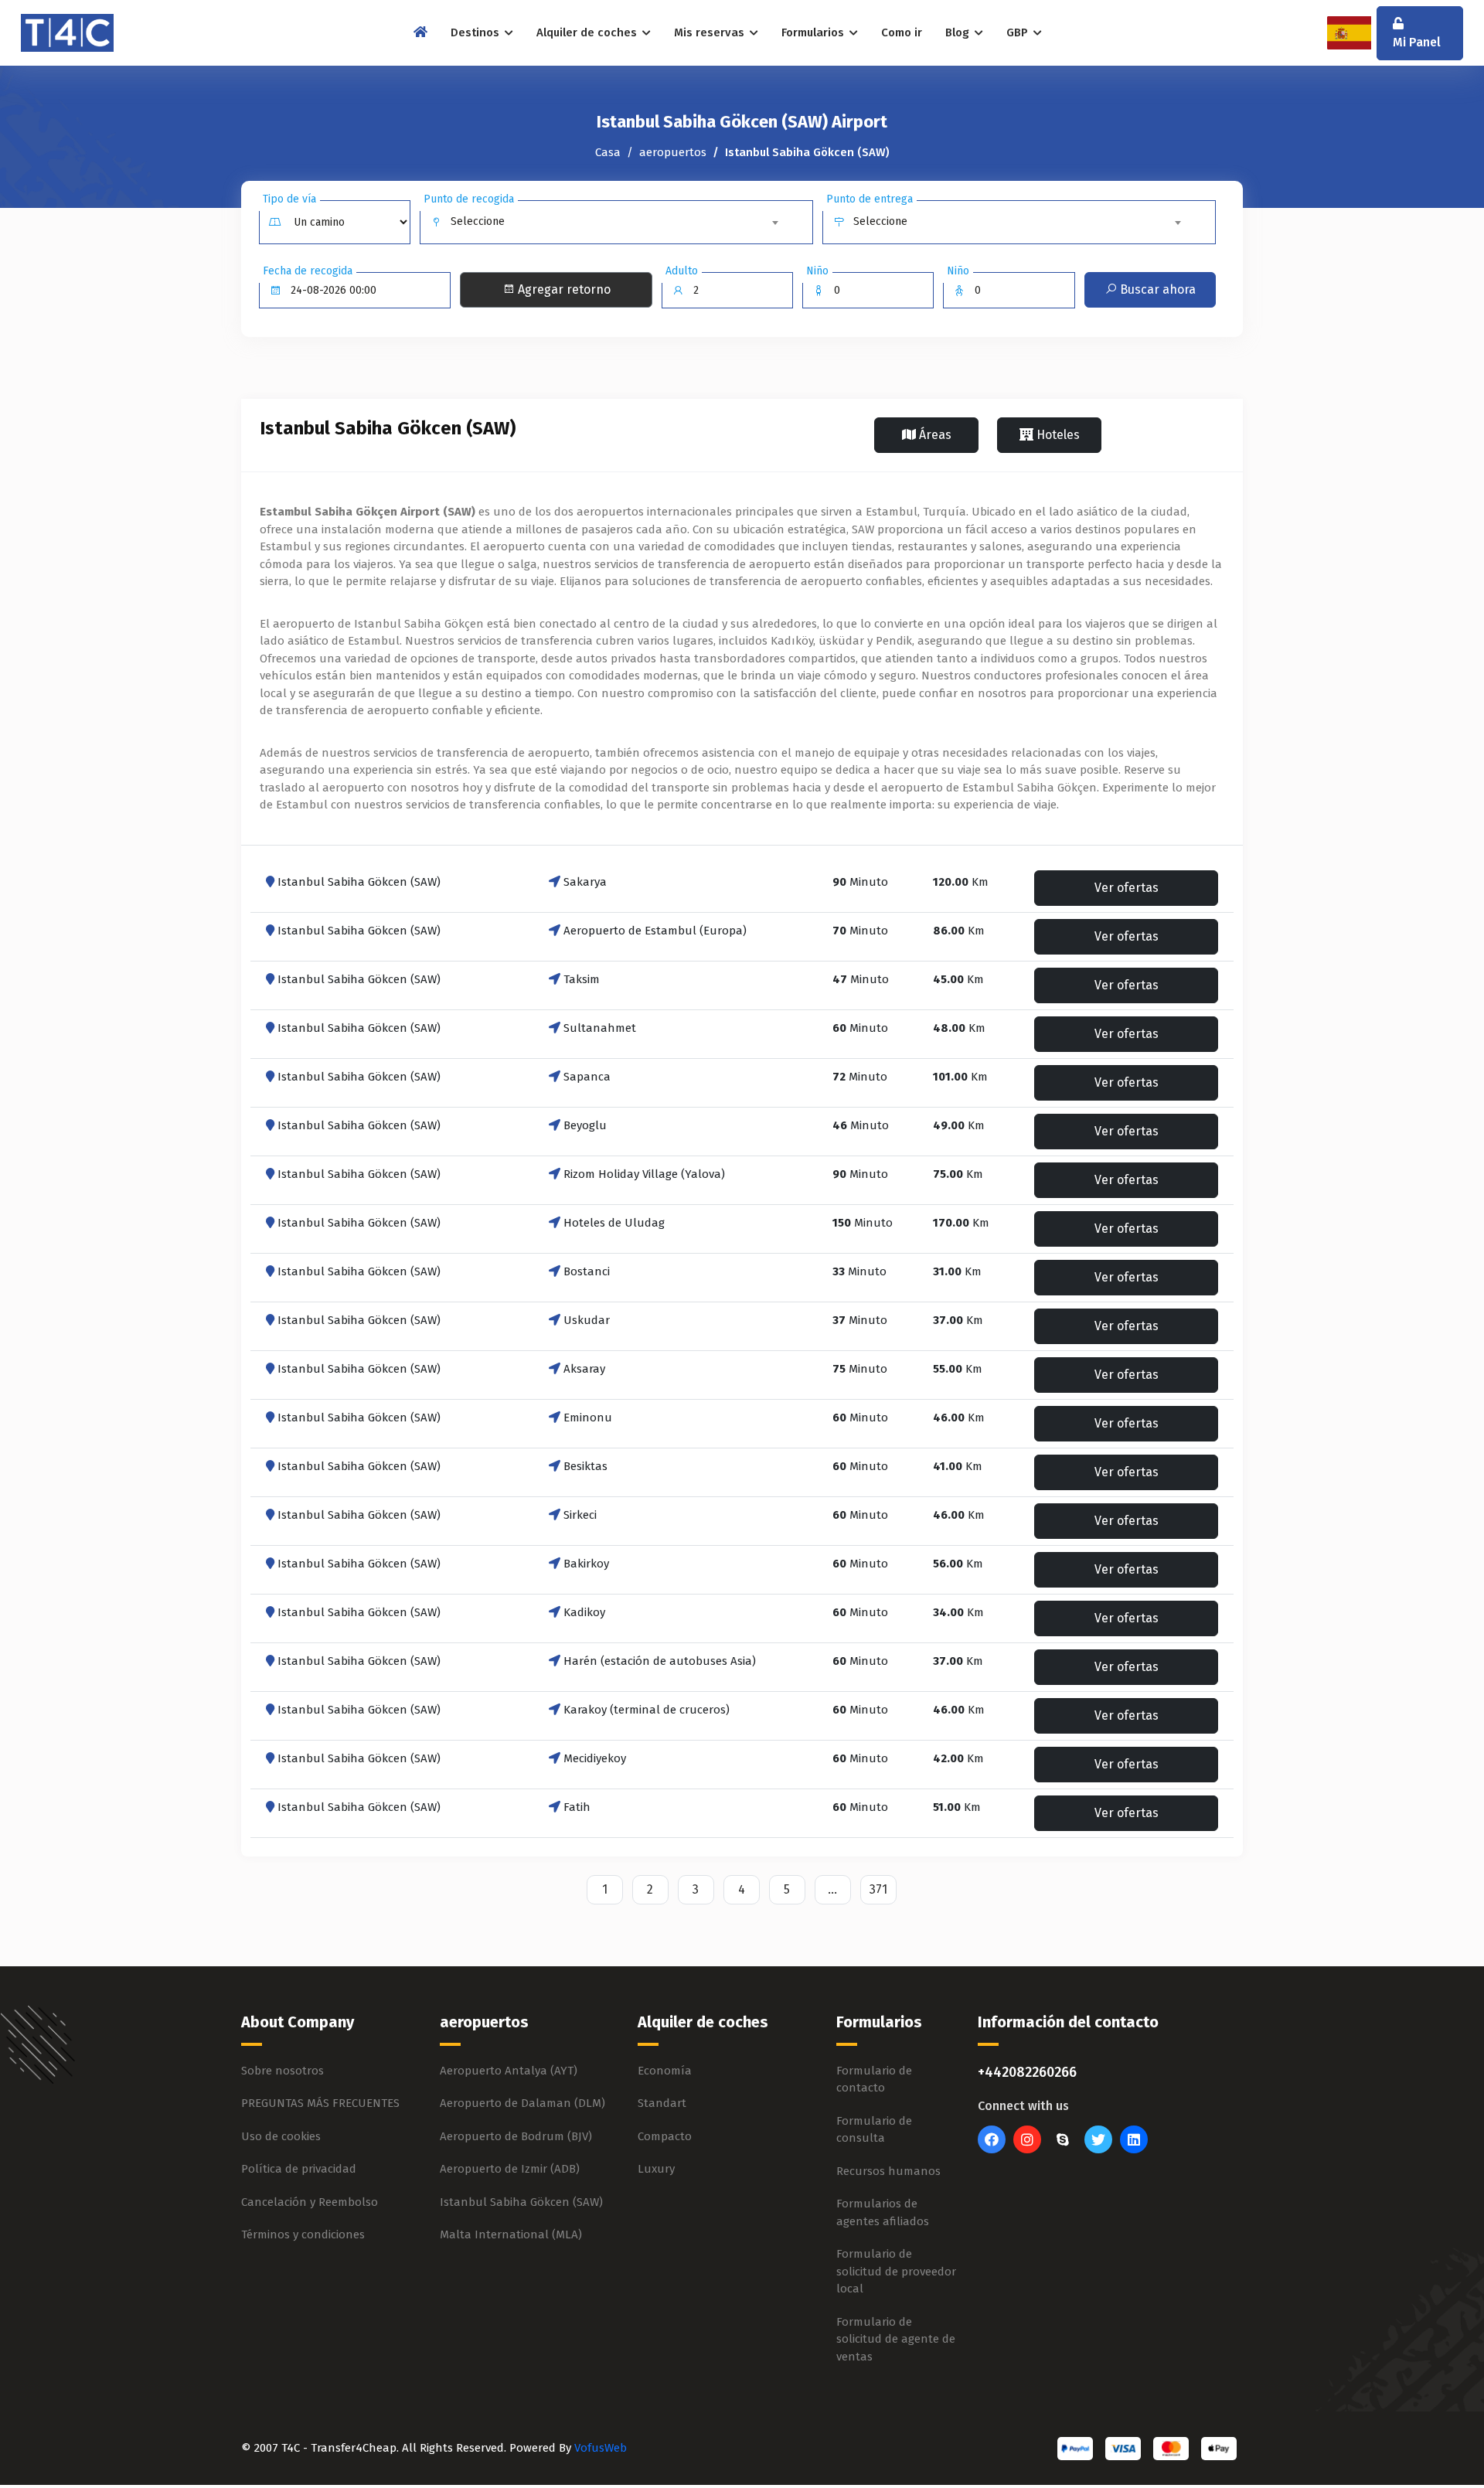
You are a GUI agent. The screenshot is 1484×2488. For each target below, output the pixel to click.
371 (878, 1889)
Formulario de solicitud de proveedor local (896, 2271)
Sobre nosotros (283, 2071)
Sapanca (587, 1077)
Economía (665, 2071)
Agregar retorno (563, 289)
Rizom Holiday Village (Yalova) (644, 1174)
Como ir (902, 32)
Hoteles (1057, 435)
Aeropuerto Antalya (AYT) (509, 2071)
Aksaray (584, 1369)
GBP (1019, 32)
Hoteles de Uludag (614, 1223)
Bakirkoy (586, 1564)
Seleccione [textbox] (478, 221)
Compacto (665, 2136)
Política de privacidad (299, 2169)
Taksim (582, 979)
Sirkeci (580, 1515)
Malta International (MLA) (511, 2234)
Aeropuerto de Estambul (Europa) (655, 931)
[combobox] (617, 222)
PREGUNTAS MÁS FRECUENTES (320, 2103)
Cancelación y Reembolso (310, 2202)
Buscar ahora (1156, 289)
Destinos (477, 32)
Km (961, 882)
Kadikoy (584, 1612)
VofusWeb (601, 2448)
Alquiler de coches (588, 32)
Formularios (814, 32)
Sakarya (585, 882)
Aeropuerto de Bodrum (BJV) (516, 2136)
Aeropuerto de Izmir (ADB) (510, 2169)
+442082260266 (1027, 2072)
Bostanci (587, 1271)
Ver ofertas (1127, 888)
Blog (959, 32)
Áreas (934, 435)
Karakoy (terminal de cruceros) (647, 1710)
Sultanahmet (600, 1028)
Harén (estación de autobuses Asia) (660, 1661)
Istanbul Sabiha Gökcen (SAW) (359, 882)
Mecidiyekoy (595, 1758)
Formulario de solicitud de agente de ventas (896, 2339)
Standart (662, 2103)
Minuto (860, 882)
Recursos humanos (888, 2171)
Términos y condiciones (303, 2234)
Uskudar (587, 1320)
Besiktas (585, 1466)
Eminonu (588, 1418)
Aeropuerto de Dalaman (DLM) (522, 2103)
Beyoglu (585, 1125)
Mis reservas (711, 32)
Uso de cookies (281, 2136)
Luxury (656, 2169)
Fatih (577, 1807)
